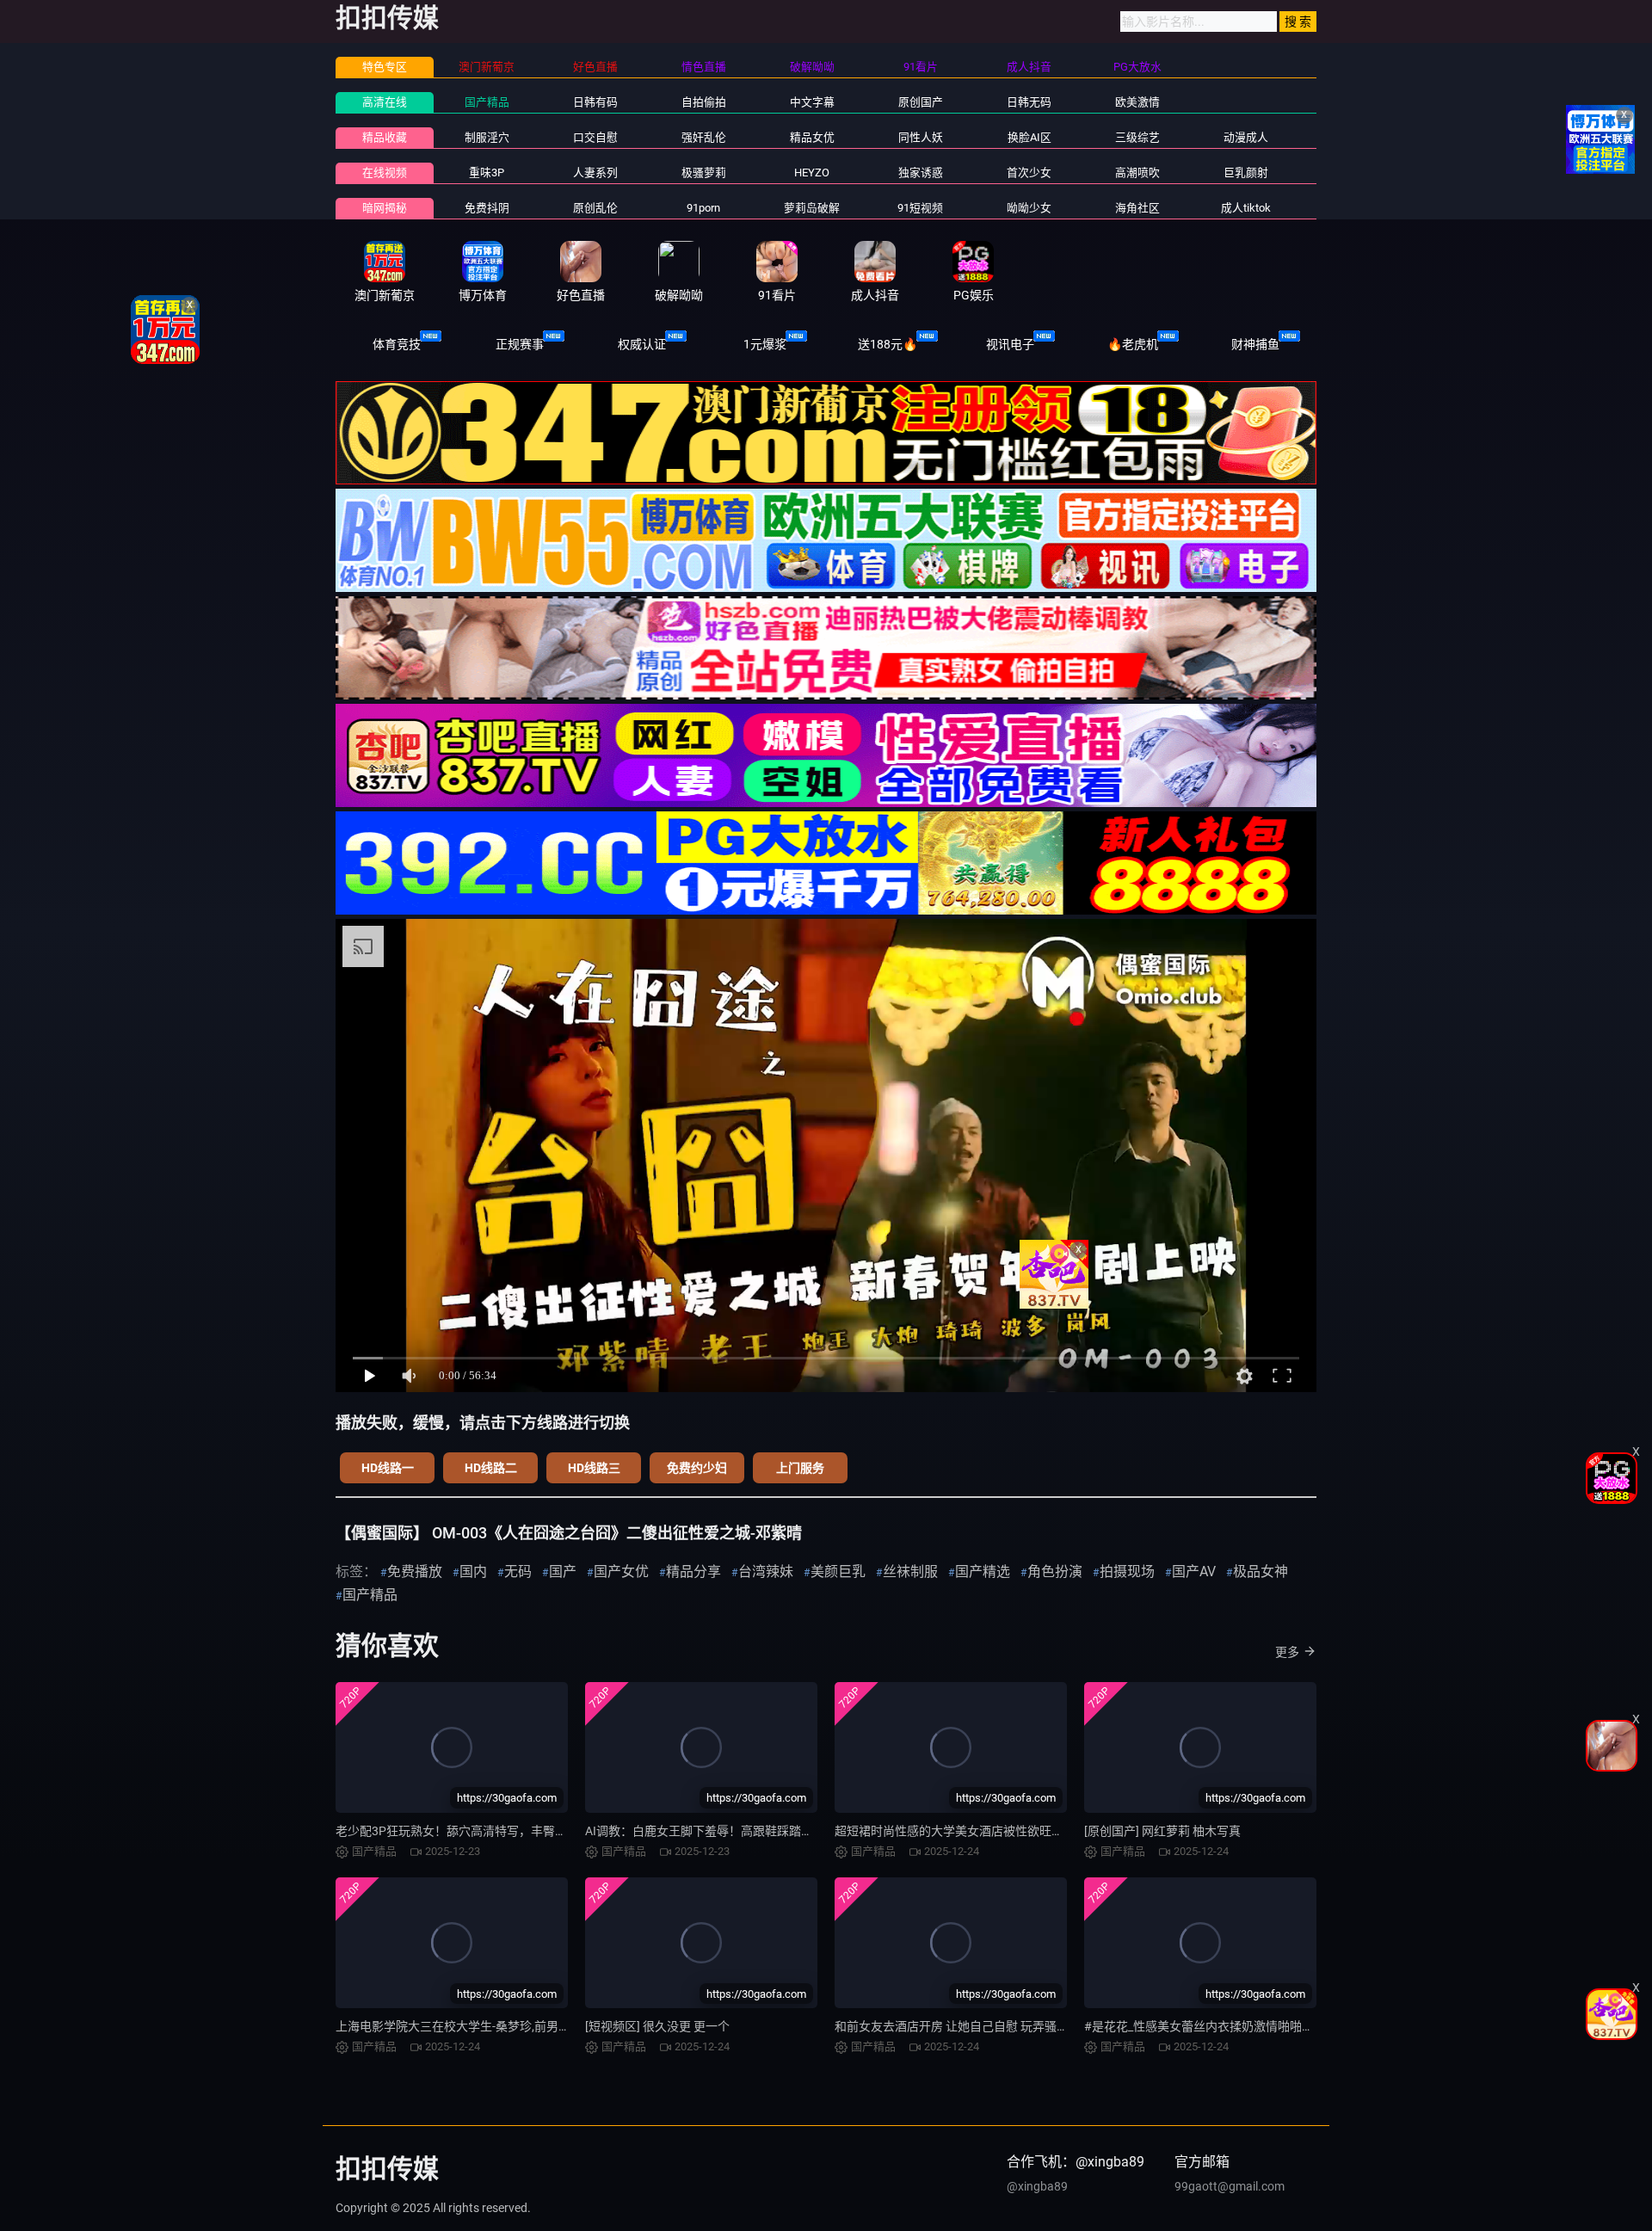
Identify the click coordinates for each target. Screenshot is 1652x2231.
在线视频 (385, 173)
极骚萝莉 (704, 173)
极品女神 (1261, 1572)
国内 (473, 1572)
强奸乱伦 (704, 137)
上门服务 (800, 1468)
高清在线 (385, 102)
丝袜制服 (910, 1572)
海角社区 (1137, 208)
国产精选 (983, 1572)
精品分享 (693, 1572)
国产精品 (487, 102)
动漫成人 (1246, 137)
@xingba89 (1037, 2186)
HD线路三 (594, 1468)
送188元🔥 (888, 344)
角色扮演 (1055, 1572)
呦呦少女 (1029, 208)
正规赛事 (520, 344)
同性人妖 (921, 137)
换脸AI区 (1029, 137)
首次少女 (1029, 173)
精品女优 (812, 137)
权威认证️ (642, 344)
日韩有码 (595, 102)
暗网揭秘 (385, 208)
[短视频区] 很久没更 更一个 (657, 2026)
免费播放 (415, 1572)
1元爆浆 (765, 344)
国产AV (1194, 1572)
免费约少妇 (697, 1468)
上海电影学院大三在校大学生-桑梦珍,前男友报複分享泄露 (489, 2026)
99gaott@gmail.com (1230, 2186)
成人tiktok (1246, 208)
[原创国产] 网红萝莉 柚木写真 (1162, 1831)
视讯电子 (1010, 344)
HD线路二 (491, 1468)
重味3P (487, 173)
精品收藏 (385, 137)
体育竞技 (397, 344)
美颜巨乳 (838, 1572)
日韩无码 (1029, 102)
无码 (518, 1572)
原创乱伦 (595, 208)
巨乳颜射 (1246, 173)
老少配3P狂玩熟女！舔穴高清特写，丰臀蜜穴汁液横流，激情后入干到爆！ (536, 1831)
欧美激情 (1137, 102)
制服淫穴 (487, 137)
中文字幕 (812, 102)
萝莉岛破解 (812, 208)
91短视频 (920, 208)
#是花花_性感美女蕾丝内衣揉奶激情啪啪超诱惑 (1211, 2026)
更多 (1287, 1652)
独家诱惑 (921, 173)
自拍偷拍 (704, 102)
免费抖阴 (487, 208)
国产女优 (621, 1572)
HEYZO (812, 173)
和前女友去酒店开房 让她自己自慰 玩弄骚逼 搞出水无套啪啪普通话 (1013, 2026)
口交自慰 (595, 137)
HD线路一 (388, 1468)
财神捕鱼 (1255, 344)
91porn (703, 208)
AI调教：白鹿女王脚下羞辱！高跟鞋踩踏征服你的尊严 (729, 1831)
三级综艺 (1137, 137)
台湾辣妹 (766, 1572)
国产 (563, 1572)
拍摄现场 (1127, 1572)
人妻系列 (595, 173)
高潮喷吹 (1137, 173)
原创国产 (921, 102)
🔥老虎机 (1133, 344)
